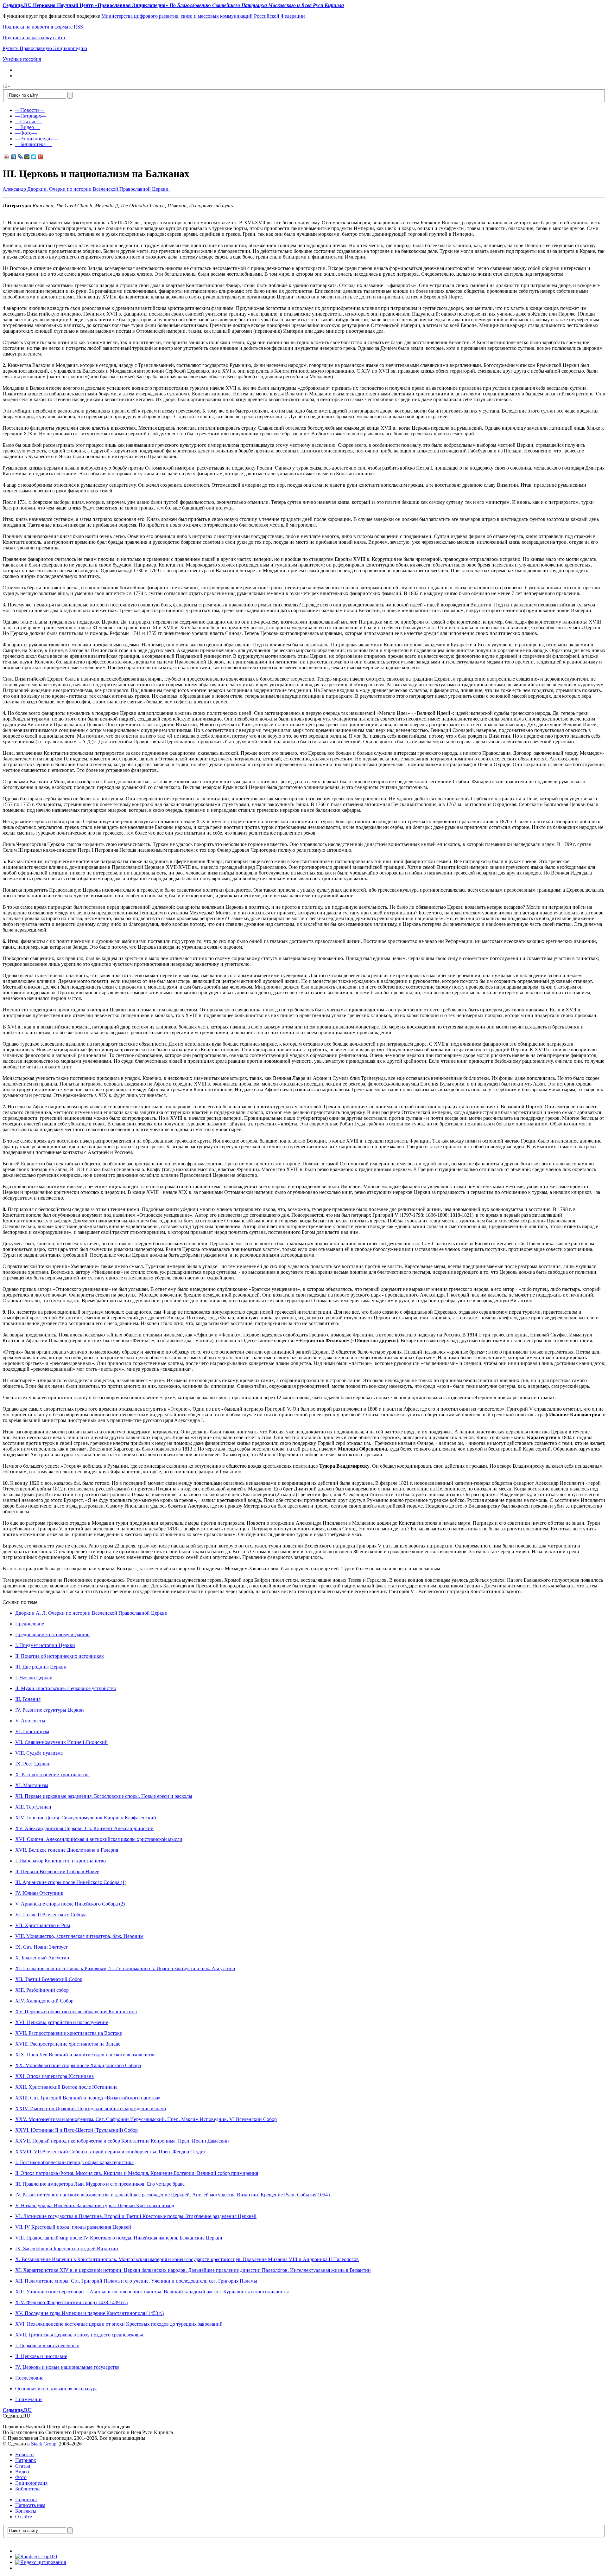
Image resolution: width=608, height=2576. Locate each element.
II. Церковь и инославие (41, 2356)
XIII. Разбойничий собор (42, 1990)
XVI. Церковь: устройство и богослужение (62, 2022)
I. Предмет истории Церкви (45, 1645)
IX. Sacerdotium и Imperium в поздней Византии (67, 2249)
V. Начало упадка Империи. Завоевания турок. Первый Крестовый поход (95, 2205)
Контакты (26, 2511)
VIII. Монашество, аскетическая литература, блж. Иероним (79, 1936)
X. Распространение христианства (52, 1775)
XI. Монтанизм (32, 1785)
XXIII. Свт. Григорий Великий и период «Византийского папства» (88, 2098)
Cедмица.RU (17, 2410)
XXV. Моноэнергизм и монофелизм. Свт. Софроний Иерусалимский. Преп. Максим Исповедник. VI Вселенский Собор (146, 2119)
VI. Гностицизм (32, 1731)
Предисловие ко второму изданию (52, 1634)
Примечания (29, 2399)
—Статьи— (28, 122)
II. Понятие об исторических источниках (60, 1656)
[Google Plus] (40, 157)
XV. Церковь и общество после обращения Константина (76, 2012)
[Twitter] (34, 157)
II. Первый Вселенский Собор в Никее (57, 1871)
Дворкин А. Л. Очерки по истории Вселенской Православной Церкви (91, 1613)
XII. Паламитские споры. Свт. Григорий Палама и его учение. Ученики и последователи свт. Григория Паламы (136, 2281)
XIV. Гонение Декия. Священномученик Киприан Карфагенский (86, 1818)
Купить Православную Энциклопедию (45, 48)
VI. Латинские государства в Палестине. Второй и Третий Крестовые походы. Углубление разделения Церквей (136, 2216)
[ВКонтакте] (14, 157)
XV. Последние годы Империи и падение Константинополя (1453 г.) (89, 2313)
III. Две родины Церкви (41, 1667)
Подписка (26, 2499)
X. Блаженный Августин (42, 1958)
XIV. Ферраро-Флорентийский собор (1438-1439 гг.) (71, 2302)
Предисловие (30, 1624)
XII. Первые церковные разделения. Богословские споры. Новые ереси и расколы (104, 1796)
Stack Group (44, 2444)
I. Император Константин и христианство (60, 1861)
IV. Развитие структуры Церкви (50, 1710)
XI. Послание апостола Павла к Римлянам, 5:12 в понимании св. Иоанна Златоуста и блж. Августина (125, 1968)
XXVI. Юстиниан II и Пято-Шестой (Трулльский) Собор (76, 2130)
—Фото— (26, 133)
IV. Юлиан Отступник (39, 1893)
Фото (21, 2477)
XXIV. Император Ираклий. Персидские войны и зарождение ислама (91, 2108)
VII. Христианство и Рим (43, 1925)
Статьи (23, 2466)
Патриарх (26, 2460)
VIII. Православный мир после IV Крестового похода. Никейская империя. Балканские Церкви (119, 2238)
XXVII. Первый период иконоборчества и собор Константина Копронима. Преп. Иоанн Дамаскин (122, 2141)
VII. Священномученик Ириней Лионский (61, 1742)
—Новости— (30, 110)
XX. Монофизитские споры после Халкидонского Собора (78, 2065)
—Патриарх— (31, 116)
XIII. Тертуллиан (33, 1807)
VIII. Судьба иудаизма (39, 1753)
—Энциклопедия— (36, 139)
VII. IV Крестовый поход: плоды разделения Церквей (73, 2227)
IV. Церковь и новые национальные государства (67, 2367)
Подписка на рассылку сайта (34, 38)
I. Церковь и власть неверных (47, 2345)
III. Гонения (28, 1699)
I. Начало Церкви (34, 1678)
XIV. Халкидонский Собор (44, 2001)
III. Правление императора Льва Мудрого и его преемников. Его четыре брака (100, 2184)
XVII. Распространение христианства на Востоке (69, 2033)
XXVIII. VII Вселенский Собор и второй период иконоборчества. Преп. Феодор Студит (111, 2152)
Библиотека (28, 2489)
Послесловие (29, 2378)
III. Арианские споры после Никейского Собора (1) (71, 1882)
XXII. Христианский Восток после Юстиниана (66, 2087)
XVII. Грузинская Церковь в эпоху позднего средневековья (79, 2335)
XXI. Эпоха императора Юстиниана (54, 2076)
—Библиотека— (33, 144)
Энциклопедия (31, 2483)
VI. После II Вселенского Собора (51, 1915)
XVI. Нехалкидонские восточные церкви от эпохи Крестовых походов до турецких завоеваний (119, 2324)
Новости (25, 2454)
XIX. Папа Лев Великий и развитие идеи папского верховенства (85, 2055)
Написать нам (30, 2505)
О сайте (24, 2517)
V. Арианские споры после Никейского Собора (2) (70, 1904)
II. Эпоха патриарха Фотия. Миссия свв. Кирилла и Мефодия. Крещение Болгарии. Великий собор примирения (137, 2173)
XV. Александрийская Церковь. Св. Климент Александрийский (84, 1828)
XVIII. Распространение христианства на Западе (68, 2044)
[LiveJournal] (20, 157)
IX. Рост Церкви (33, 1764)
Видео (22, 2472)
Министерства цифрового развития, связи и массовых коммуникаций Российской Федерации (203, 16)
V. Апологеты (30, 1721)
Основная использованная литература (56, 2389)
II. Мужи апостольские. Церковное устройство (66, 1688)
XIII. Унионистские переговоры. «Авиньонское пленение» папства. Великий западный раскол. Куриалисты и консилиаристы (152, 2292)
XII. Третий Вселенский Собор (49, 1979)
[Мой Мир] (27, 157)
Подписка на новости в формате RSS (43, 27)
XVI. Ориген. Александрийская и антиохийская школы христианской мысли (99, 1839)
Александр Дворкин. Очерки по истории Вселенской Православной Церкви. (86, 189)
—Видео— (27, 127)
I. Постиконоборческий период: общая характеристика (74, 2162)
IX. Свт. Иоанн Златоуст (41, 1947)
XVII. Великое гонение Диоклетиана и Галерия (67, 1850)
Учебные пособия (22, 59)
